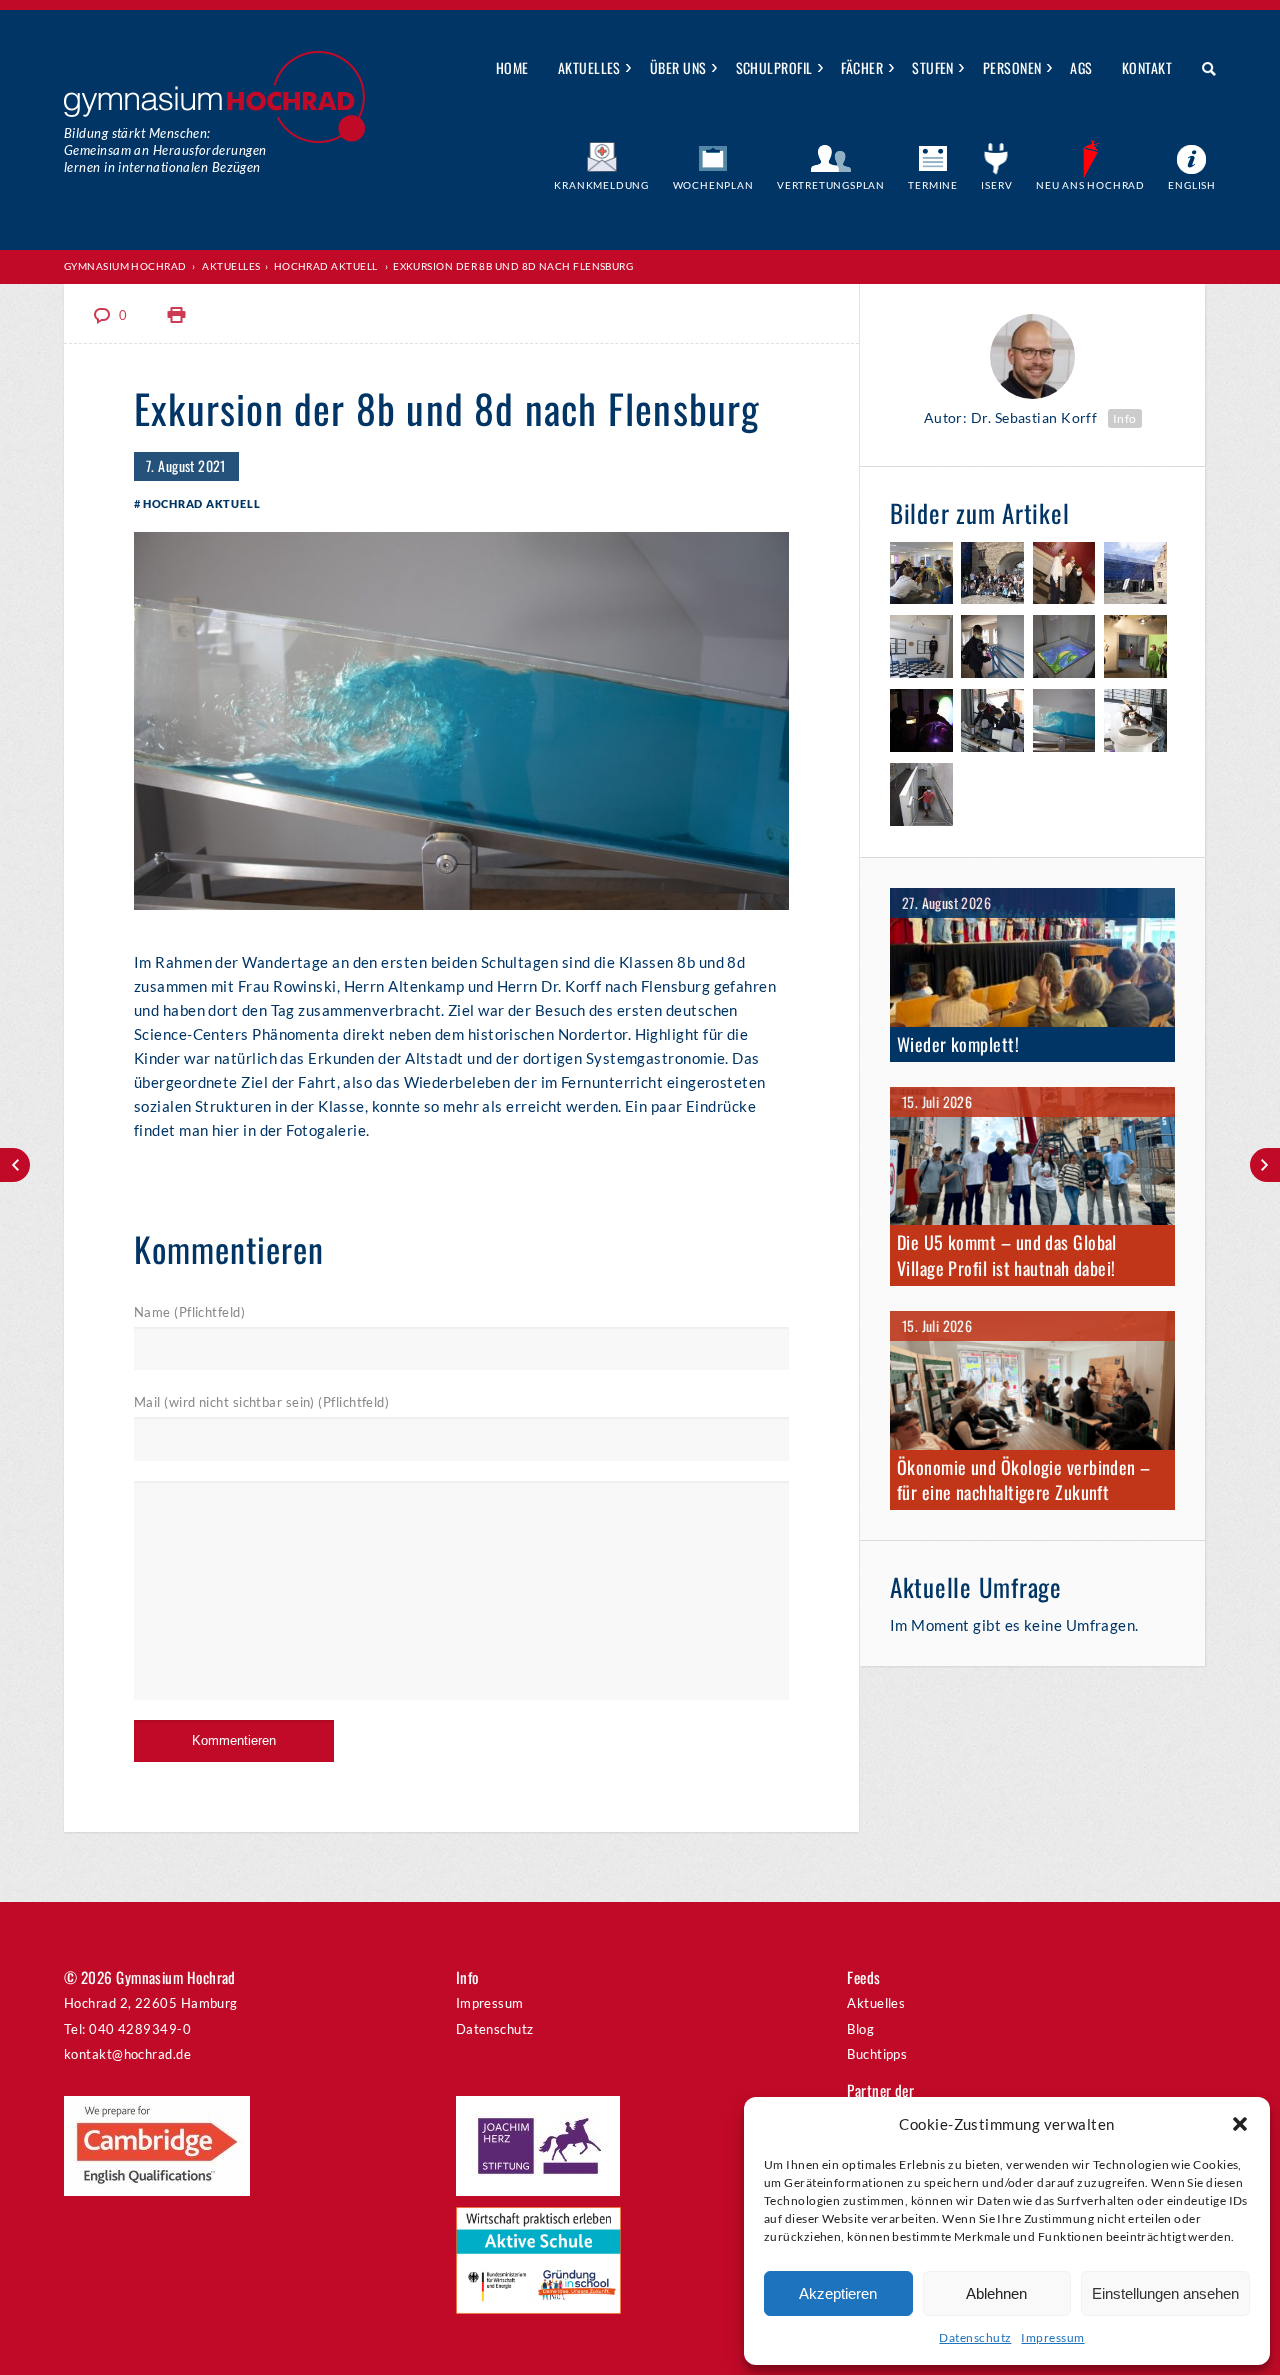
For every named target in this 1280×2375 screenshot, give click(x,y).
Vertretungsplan (831, 185)
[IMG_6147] (1064, 649)
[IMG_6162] (992, 576)
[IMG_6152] (921, 649)
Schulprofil (774, 67)
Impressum (1052, 2337)
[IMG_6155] (1064, 576)
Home (512, 67)
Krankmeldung (601, 185)
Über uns (678, 67)
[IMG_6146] (1135, 649)
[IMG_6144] (921, 723)
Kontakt (1147, 67)
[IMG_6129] (921, 797)
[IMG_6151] (992, 649)
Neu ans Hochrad (1090, 185)
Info (1125, 418)
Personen (1012, 67)
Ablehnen (996, 2293)
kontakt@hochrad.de (127, 2054)
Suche (1201, 69)
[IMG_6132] (1135, 723)
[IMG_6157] (1135, 576)
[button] (1240, 2124)
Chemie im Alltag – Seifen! (15, 1165)
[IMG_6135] (992, 723)
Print (177, 315)
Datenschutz (975, 2337)
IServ (996, 185)
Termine (933, 185)
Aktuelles (589, 67)
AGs (1081, 67)
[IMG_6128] (921, 576)
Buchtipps (877, 2054)
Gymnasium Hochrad (125, 266)
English (1192, 185)
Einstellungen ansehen (1165, 2293)
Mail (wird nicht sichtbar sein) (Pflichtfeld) (261, 1402)
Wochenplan (713, 185)
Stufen (933, 67)
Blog (860, 2029)
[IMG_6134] (1064, 723)
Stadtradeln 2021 (1265, 1165)
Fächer (862, 67)
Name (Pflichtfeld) (189, 1312)
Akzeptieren (838, 2293)
